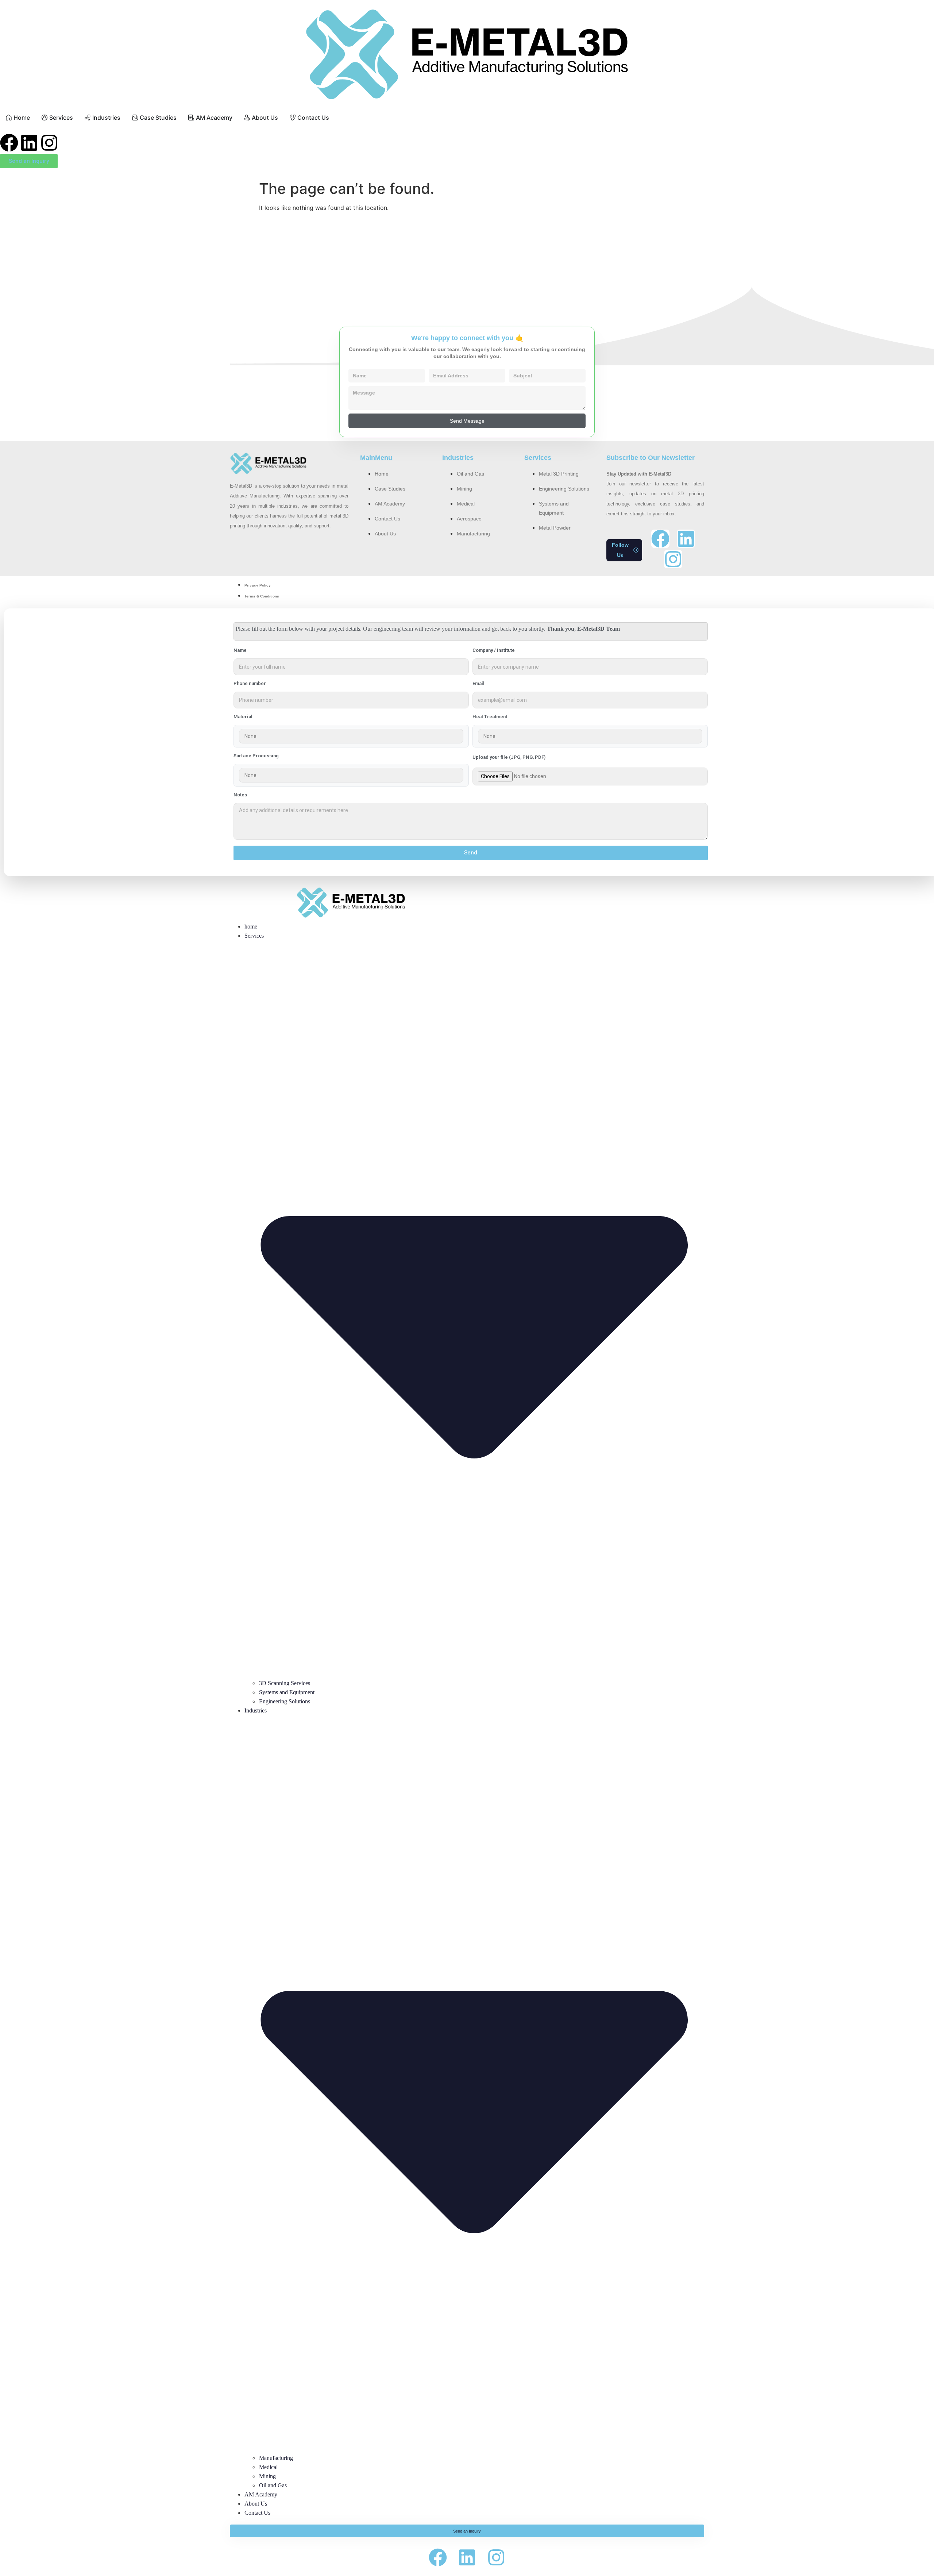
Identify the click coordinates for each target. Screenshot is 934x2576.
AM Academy (261, 2494)
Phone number (250, 684)
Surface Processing (256, 756)
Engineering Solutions (285, 1701)
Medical (268, 2467)
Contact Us (257, 2513)
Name (240, 650)
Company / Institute (494, 650)
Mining (267, 2476)
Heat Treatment (490, 717)
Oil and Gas (273, 2485)
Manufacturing (276, 2458)
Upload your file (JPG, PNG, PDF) (509, 757)
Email (478, 684)
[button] (624, 550)
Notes (240, 795)
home (251, 926)
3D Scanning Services (285, 1683)
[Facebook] (9, 143)
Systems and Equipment (287, 1692)
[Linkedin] (29, 143)
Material (243, 717)
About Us (256, 2504)
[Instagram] (49, 143)
